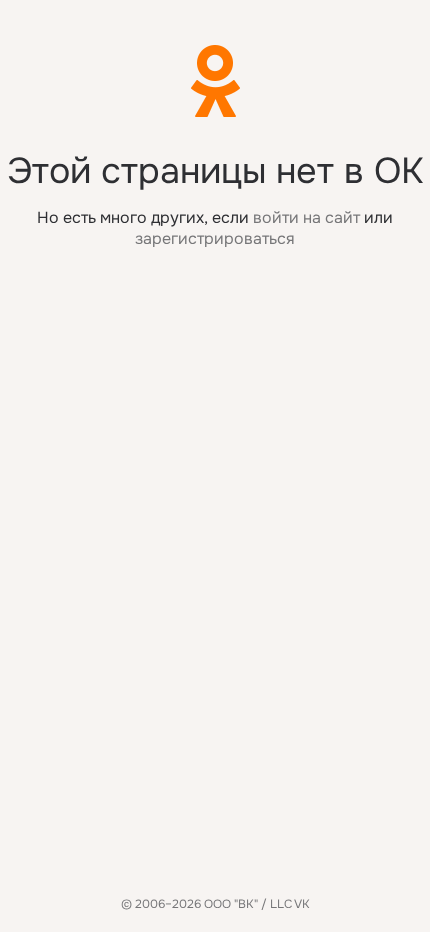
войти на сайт (306, 217)
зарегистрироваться (215, 238)
